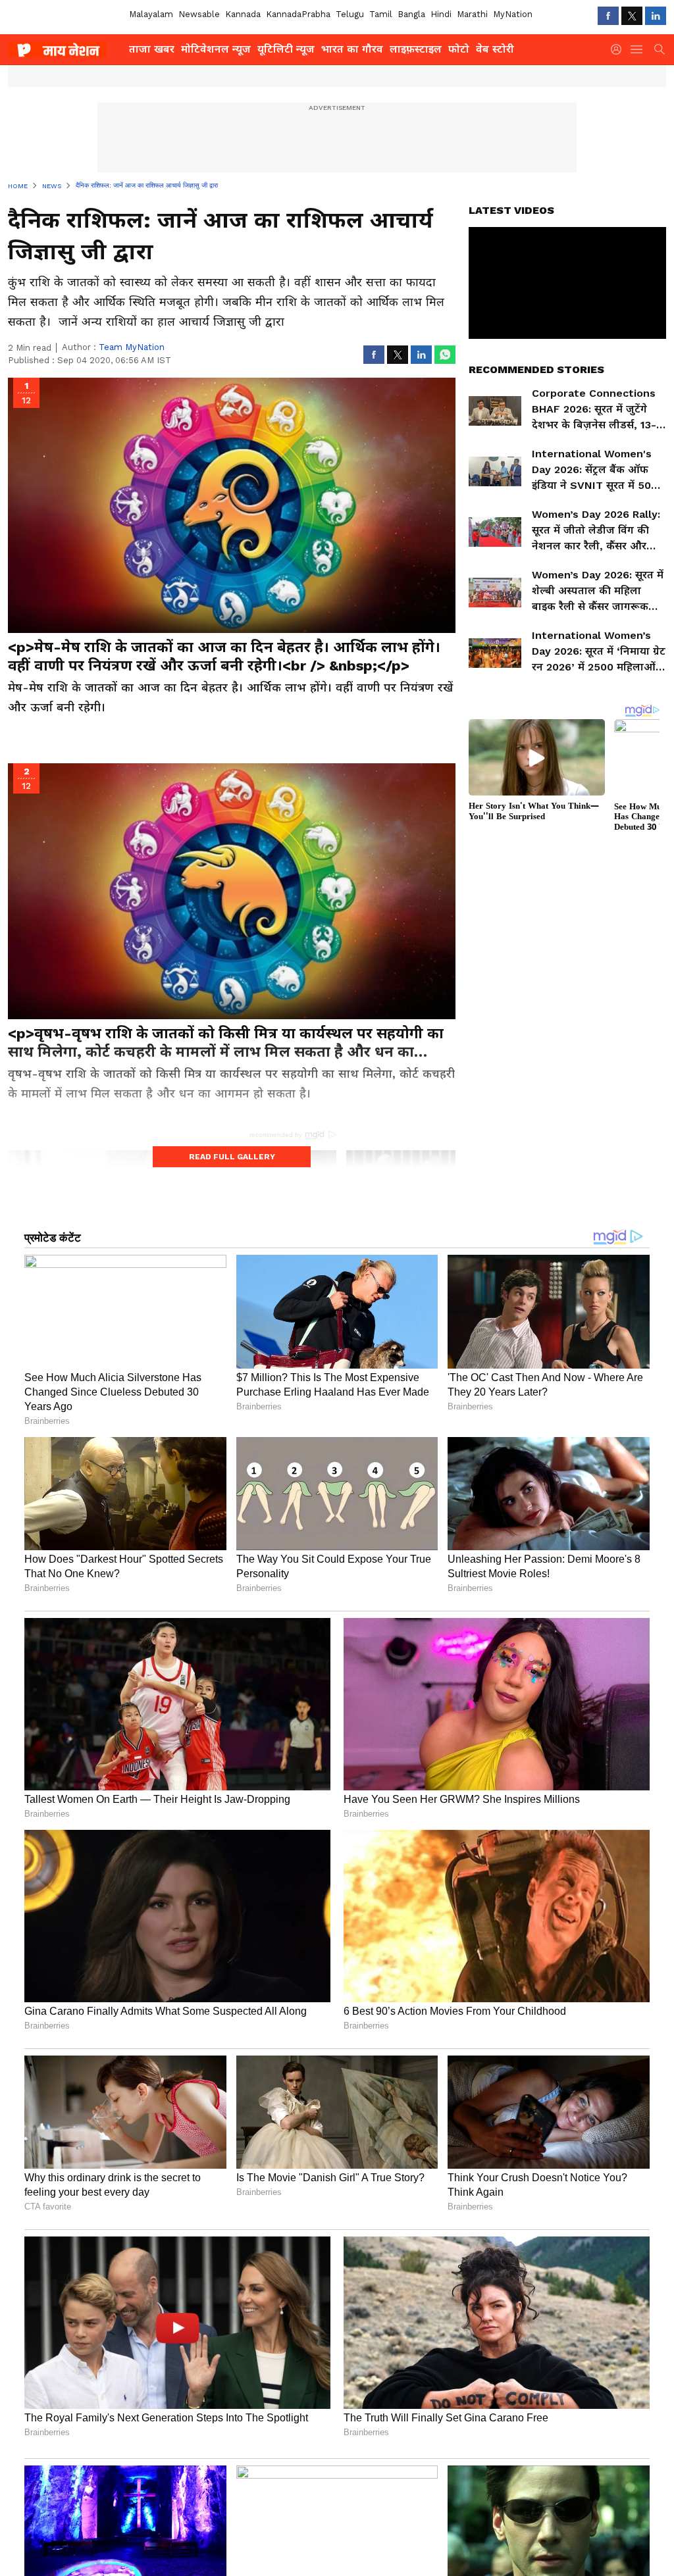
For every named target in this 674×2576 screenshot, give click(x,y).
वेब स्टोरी (495, 49)
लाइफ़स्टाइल (416, 49)
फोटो (459, 49)
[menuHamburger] (637, 49)
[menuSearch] (660, 49)
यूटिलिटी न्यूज (286, 49)
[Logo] (64, 49)
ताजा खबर (152, 49)
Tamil (381, 14)
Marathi (472, 14)
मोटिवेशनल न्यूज (216, 49)
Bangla (411, 14)
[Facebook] (608, 16)
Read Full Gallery (232, 1157)
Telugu (350, 14)
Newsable (199, 14)
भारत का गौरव (352, 49)
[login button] (619, 49)
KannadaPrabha (298, 14)
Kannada (243, 14)
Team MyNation (132, 347)
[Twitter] (632, 16)
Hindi (441, 14)
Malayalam (151, 14)
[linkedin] (656, 16)
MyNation (513, 14)
